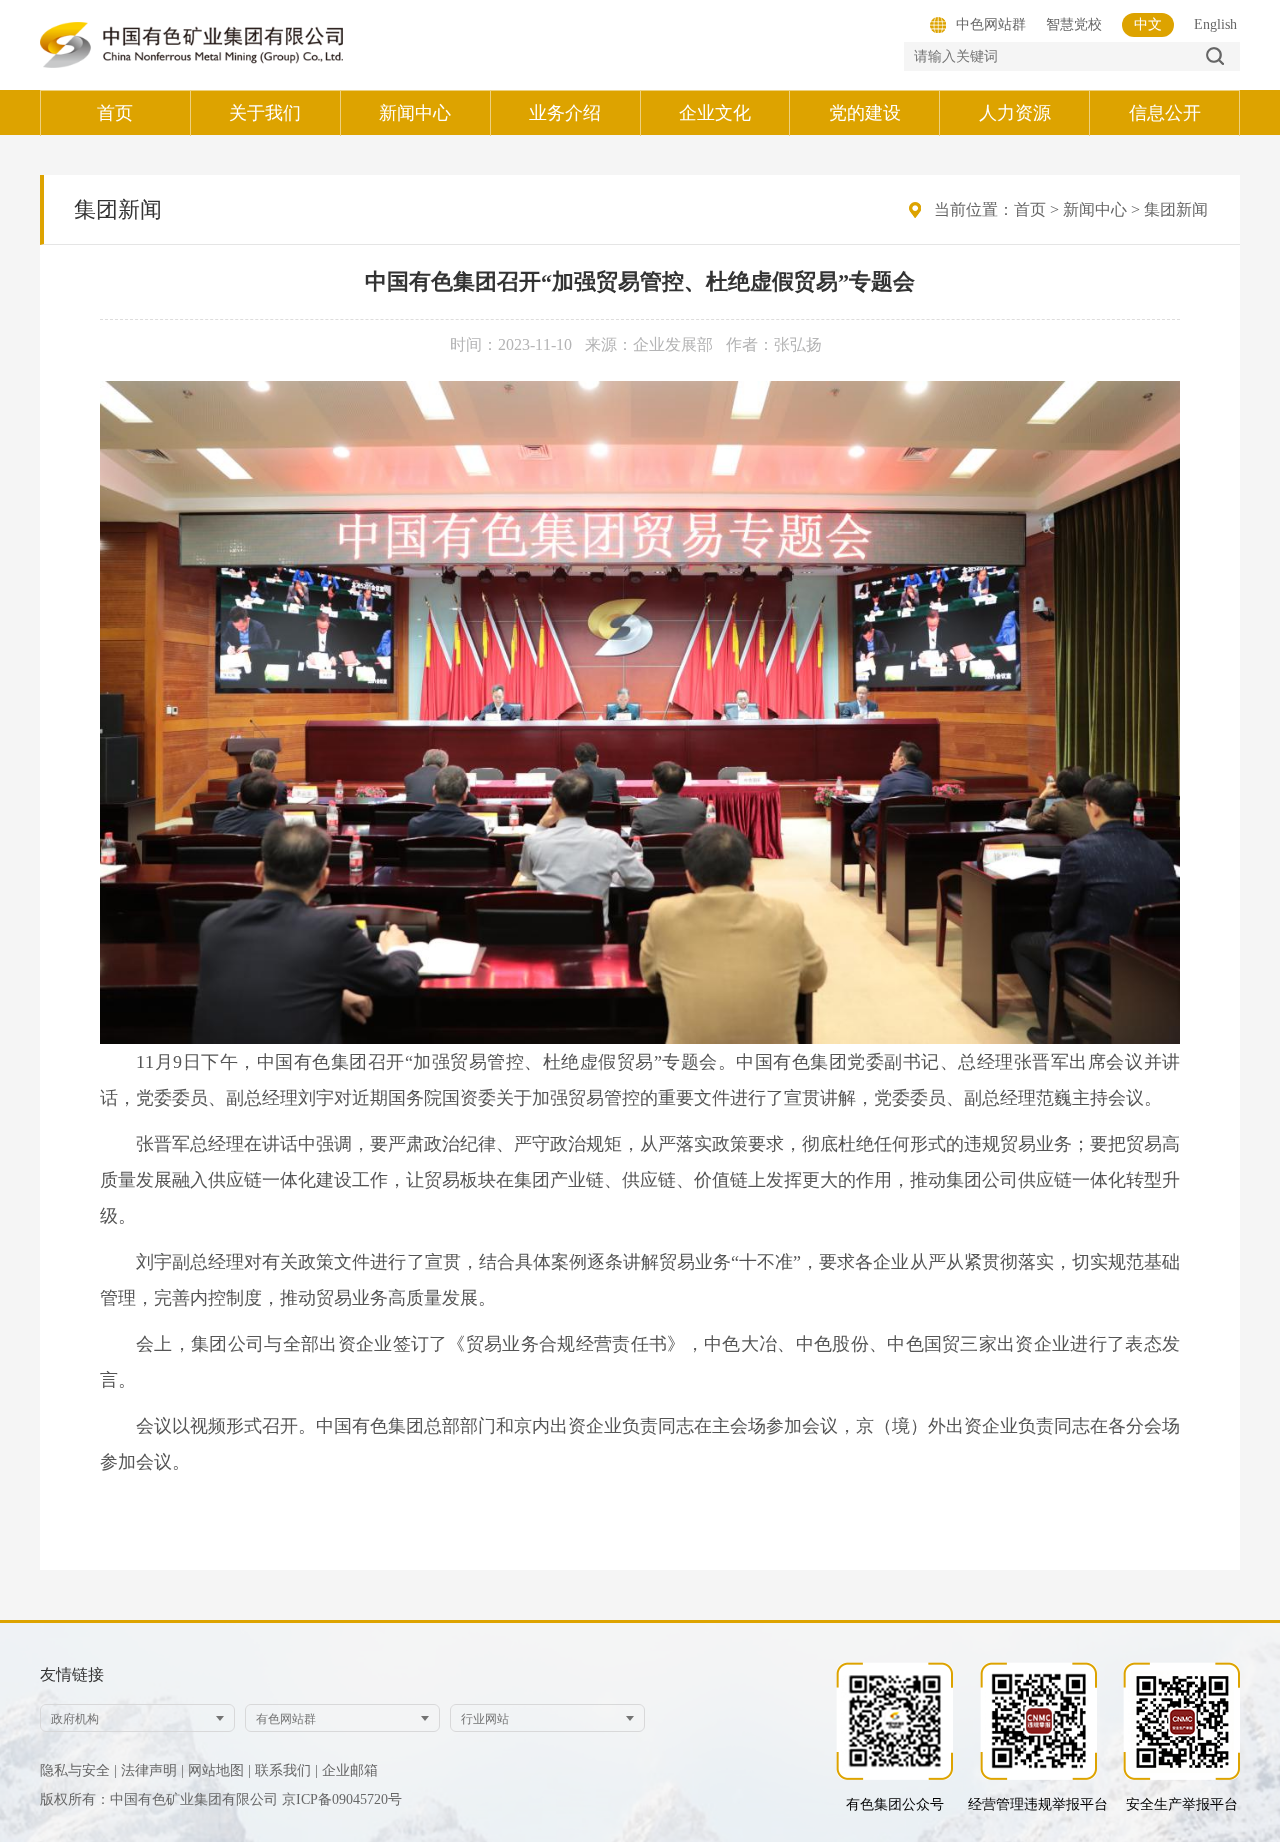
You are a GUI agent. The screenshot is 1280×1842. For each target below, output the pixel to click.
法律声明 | (152, 1770)
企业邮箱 (350, 1770)
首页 (1030, 209)
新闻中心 (1095, 209)
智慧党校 (1074, 24)
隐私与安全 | (78, 1770)
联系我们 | (286, 1770)
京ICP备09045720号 (342, 1799)
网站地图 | (219, 1770)
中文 (1148, 24)
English (1215, 24)
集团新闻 (1176, 209)
